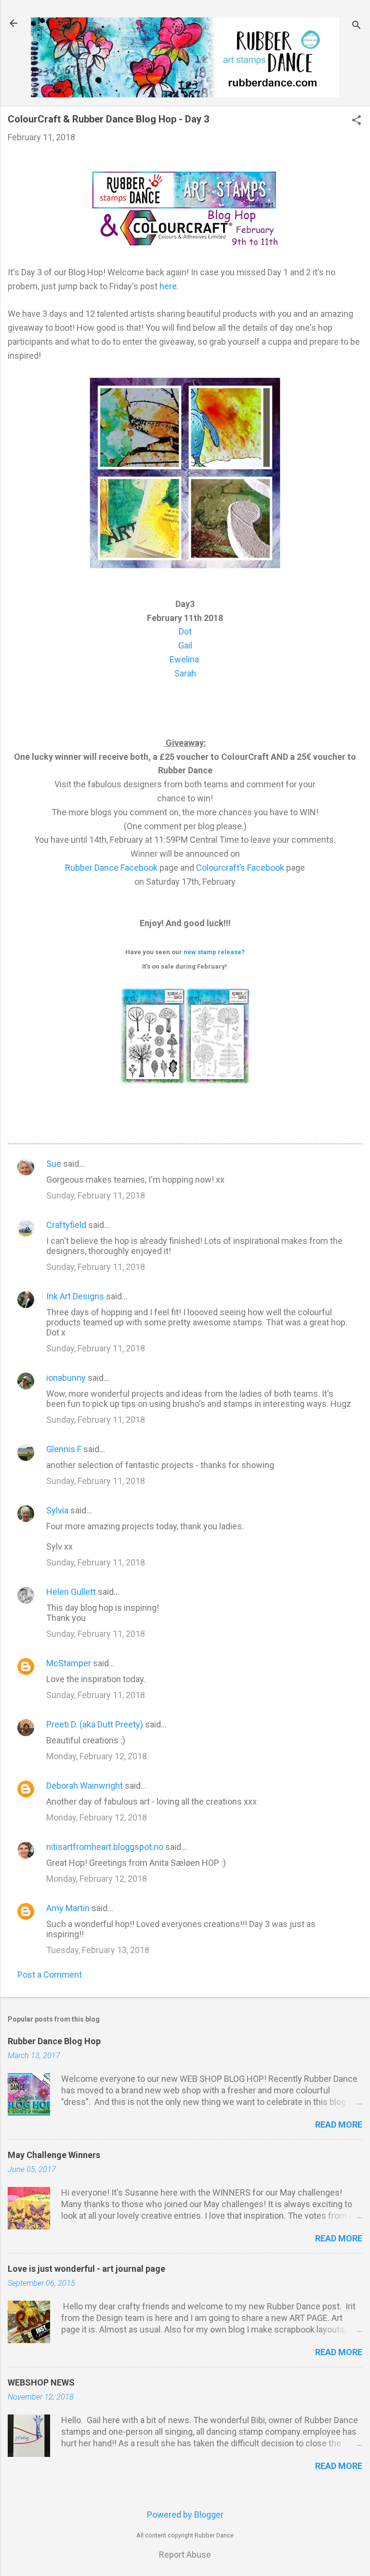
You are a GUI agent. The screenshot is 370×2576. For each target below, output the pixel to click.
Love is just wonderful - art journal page (86, 2269)
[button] (357, 121)
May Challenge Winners (54, 2155)
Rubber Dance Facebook (112, 868)
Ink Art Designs (75, 1296)
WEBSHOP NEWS (41, 2382)
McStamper (69, 1663)
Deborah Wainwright (85, 1786)
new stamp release (212, 952)
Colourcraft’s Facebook (240, 868)
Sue (54, 1164)
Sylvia (57, 1510)
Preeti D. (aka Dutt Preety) (95, 1724)
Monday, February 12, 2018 (97, 1756)
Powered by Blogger (185, 2515)
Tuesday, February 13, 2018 (98, 1950)
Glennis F (64, 1449)
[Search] (357, 26)
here (168, 286)
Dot (185, 631)
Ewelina (184, 659)
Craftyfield (66, 1225)
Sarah (185, 673)
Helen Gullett (71, 1592)
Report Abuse (185, 2555)
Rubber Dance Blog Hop (54, 2041)
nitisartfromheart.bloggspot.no (105, 1847)
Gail (185, 645)
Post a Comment (50, 1975)
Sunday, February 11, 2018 (96, 1195)
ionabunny (66, 1378)
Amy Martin (68, 1908)
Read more (339, 2124)
